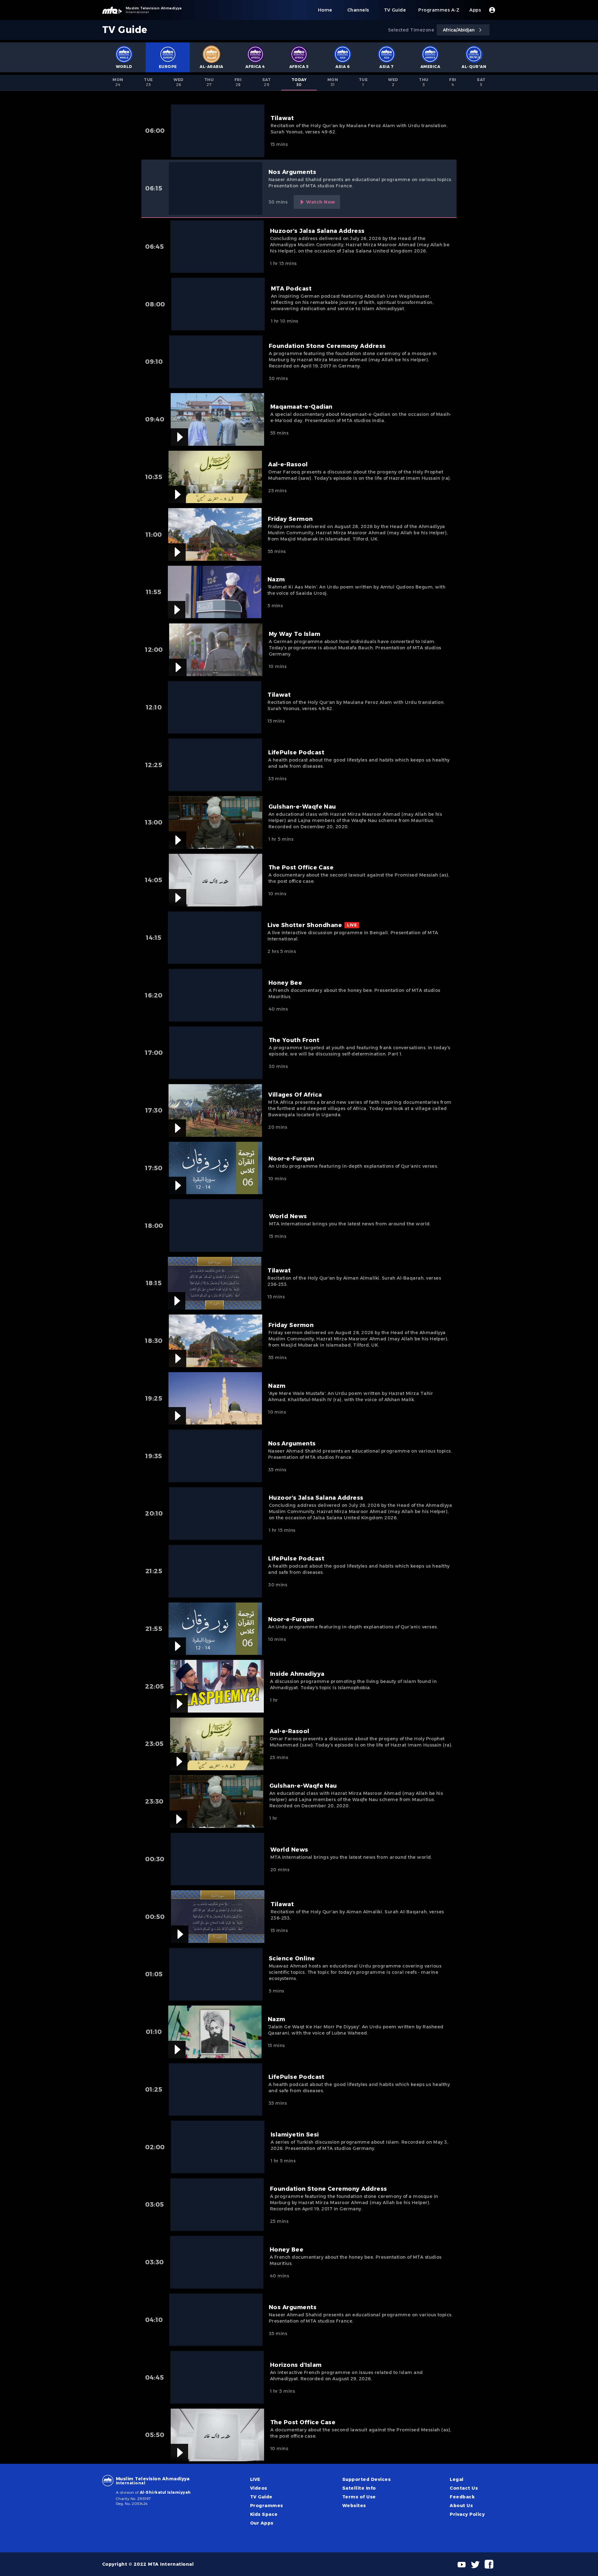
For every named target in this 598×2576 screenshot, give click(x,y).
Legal (457, 2479)
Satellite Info (359, 2488)
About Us (461, 2506)
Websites (354, 2506)
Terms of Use (359, 2497)
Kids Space (264, 2514)
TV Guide (261, 2497)
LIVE (255, 2479)
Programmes (267, 2506)
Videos (259, 2488)
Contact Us (464, 2488)
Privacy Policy (467, 2514)
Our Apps (262, 2523)
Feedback (462, 2497)
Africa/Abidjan (459, 30)
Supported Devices (366, 2479)
